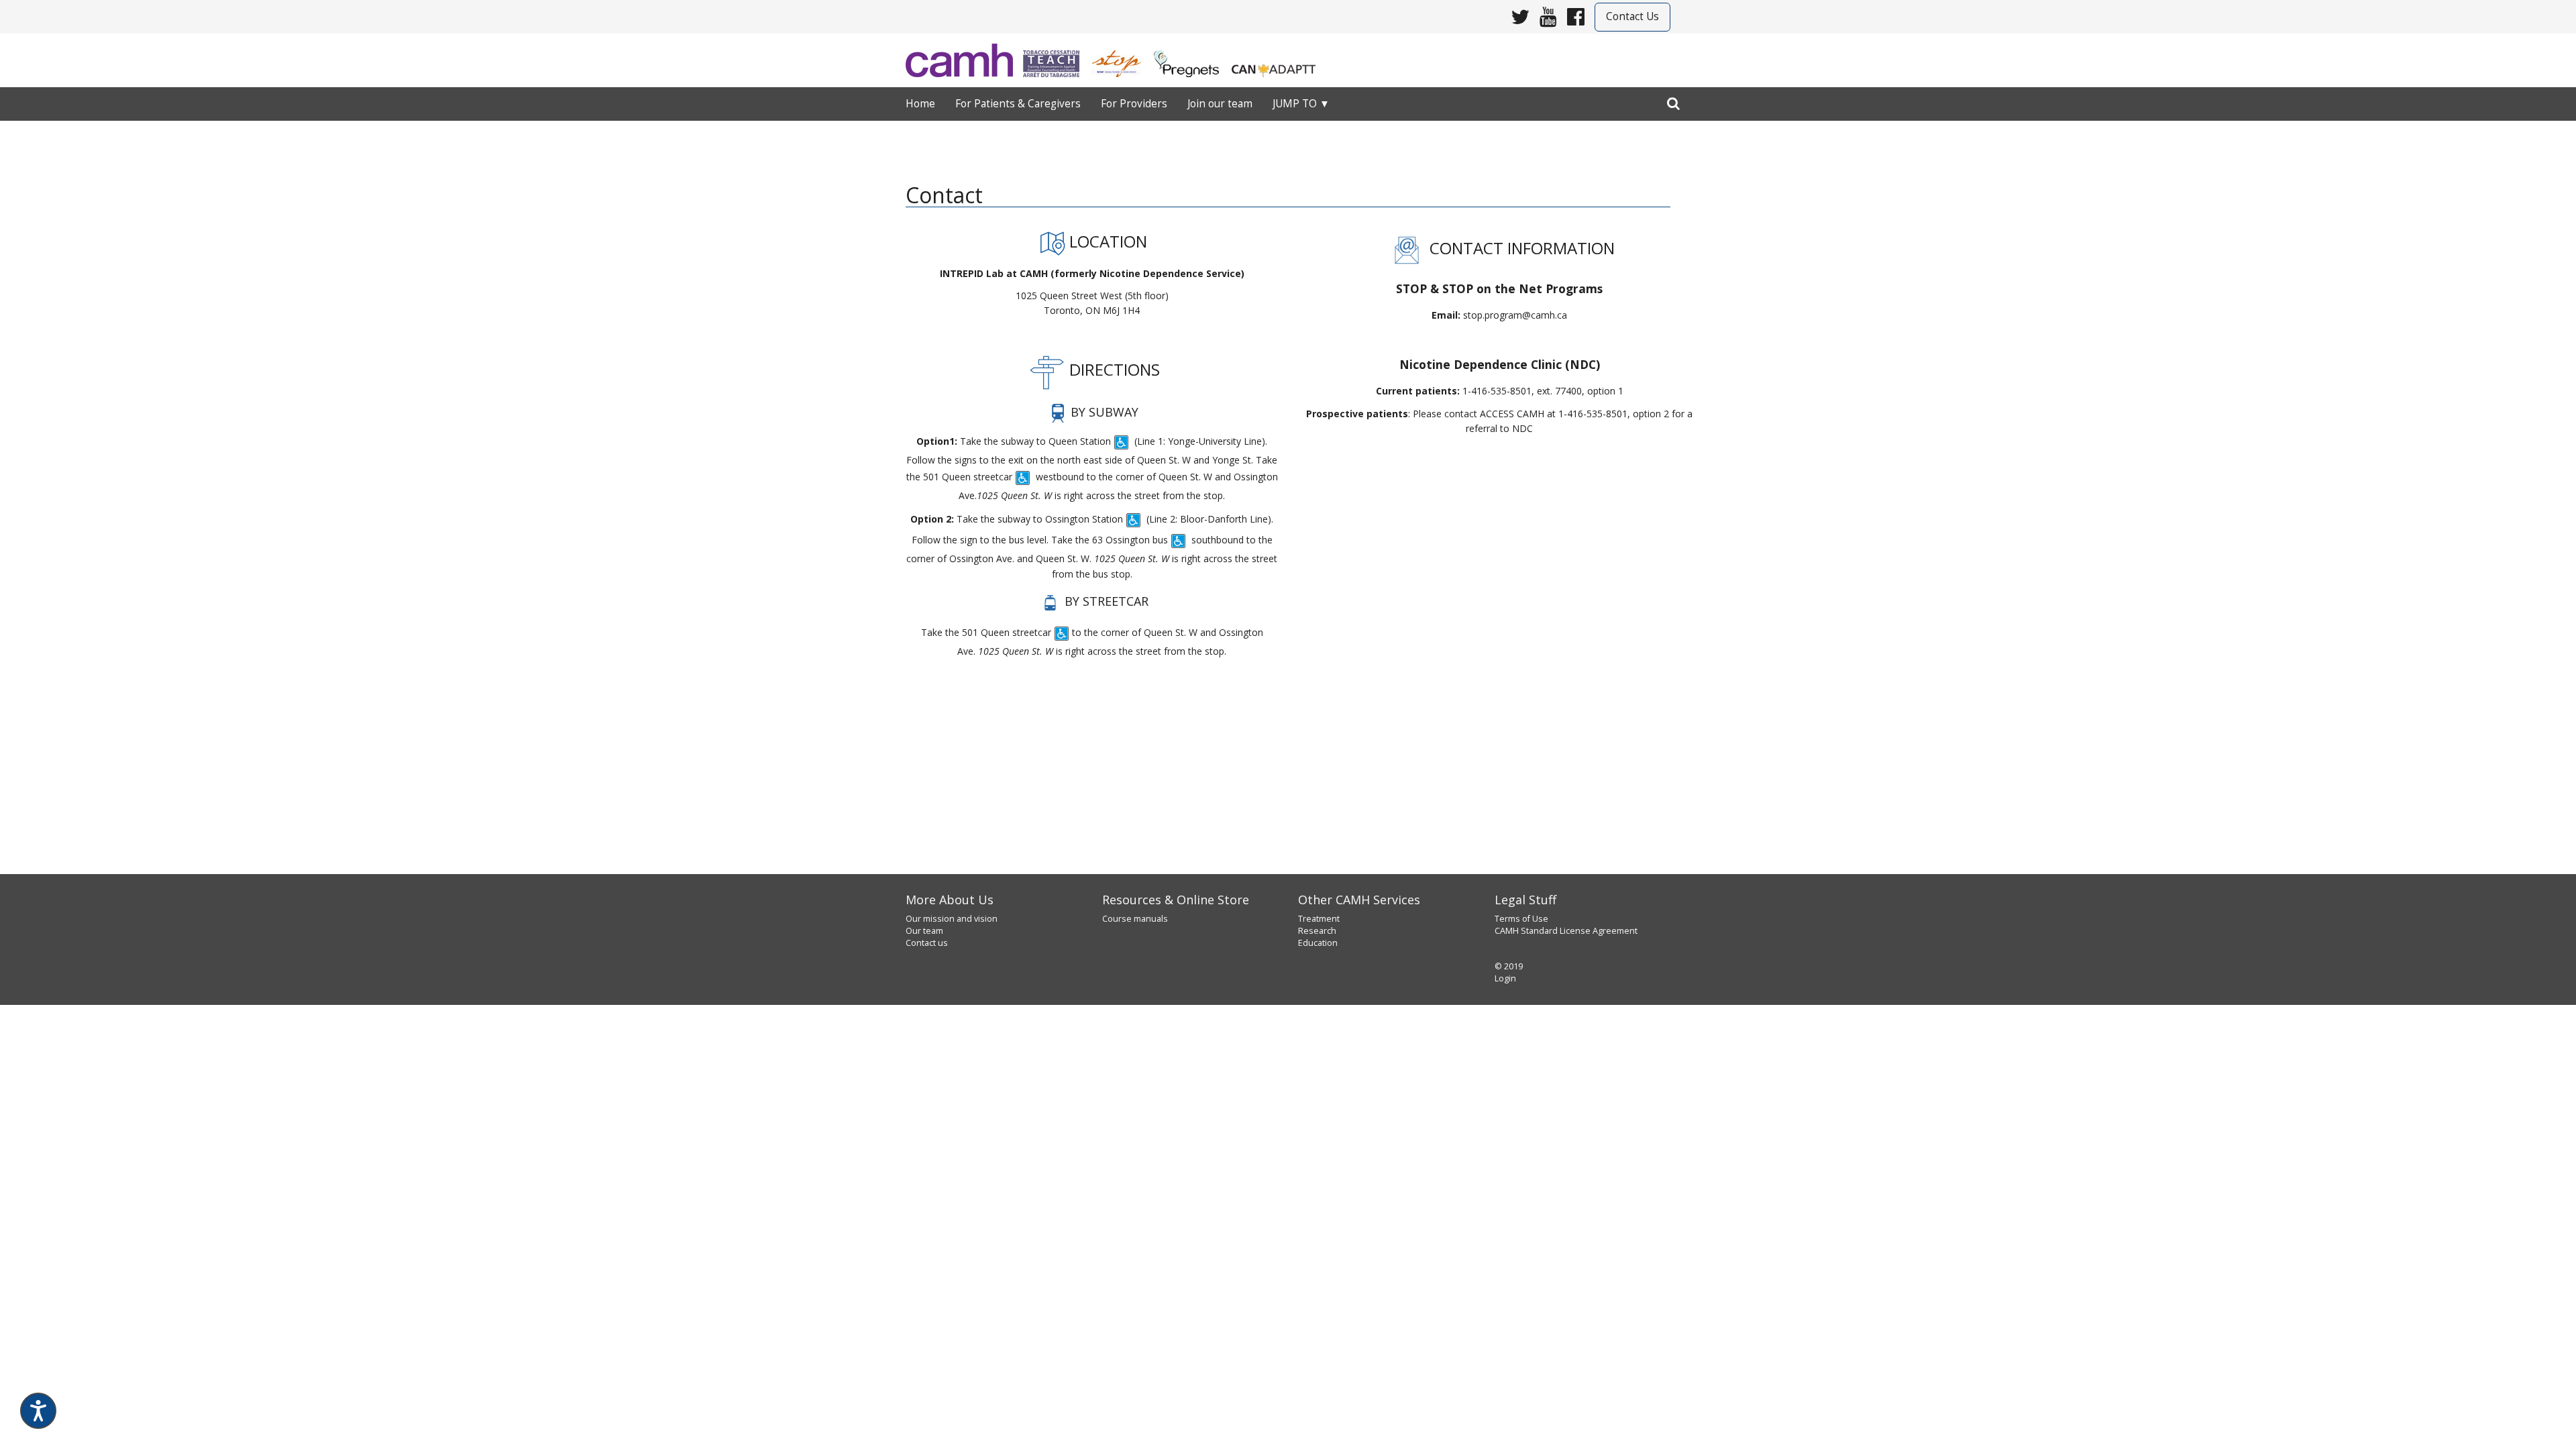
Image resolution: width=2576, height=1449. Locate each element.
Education (1318, 943)
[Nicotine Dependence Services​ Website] (964, 60)
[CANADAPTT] (1279, 59)
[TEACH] (1056, 59)
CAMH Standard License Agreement (1566, 931)
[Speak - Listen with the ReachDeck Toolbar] (38, 1411)
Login (1505, 978)
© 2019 (1509, 966)
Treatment (1319, 919)
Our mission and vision (952, 919)
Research (1317, 931)
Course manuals (1135, 919)
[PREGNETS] (1192, 59)
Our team (924, 931)
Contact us (927, 943)
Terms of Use (1521, 919)
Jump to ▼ (1301, 104)
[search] (1673, 101)
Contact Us (1632, 16)
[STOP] (1122, 59)
